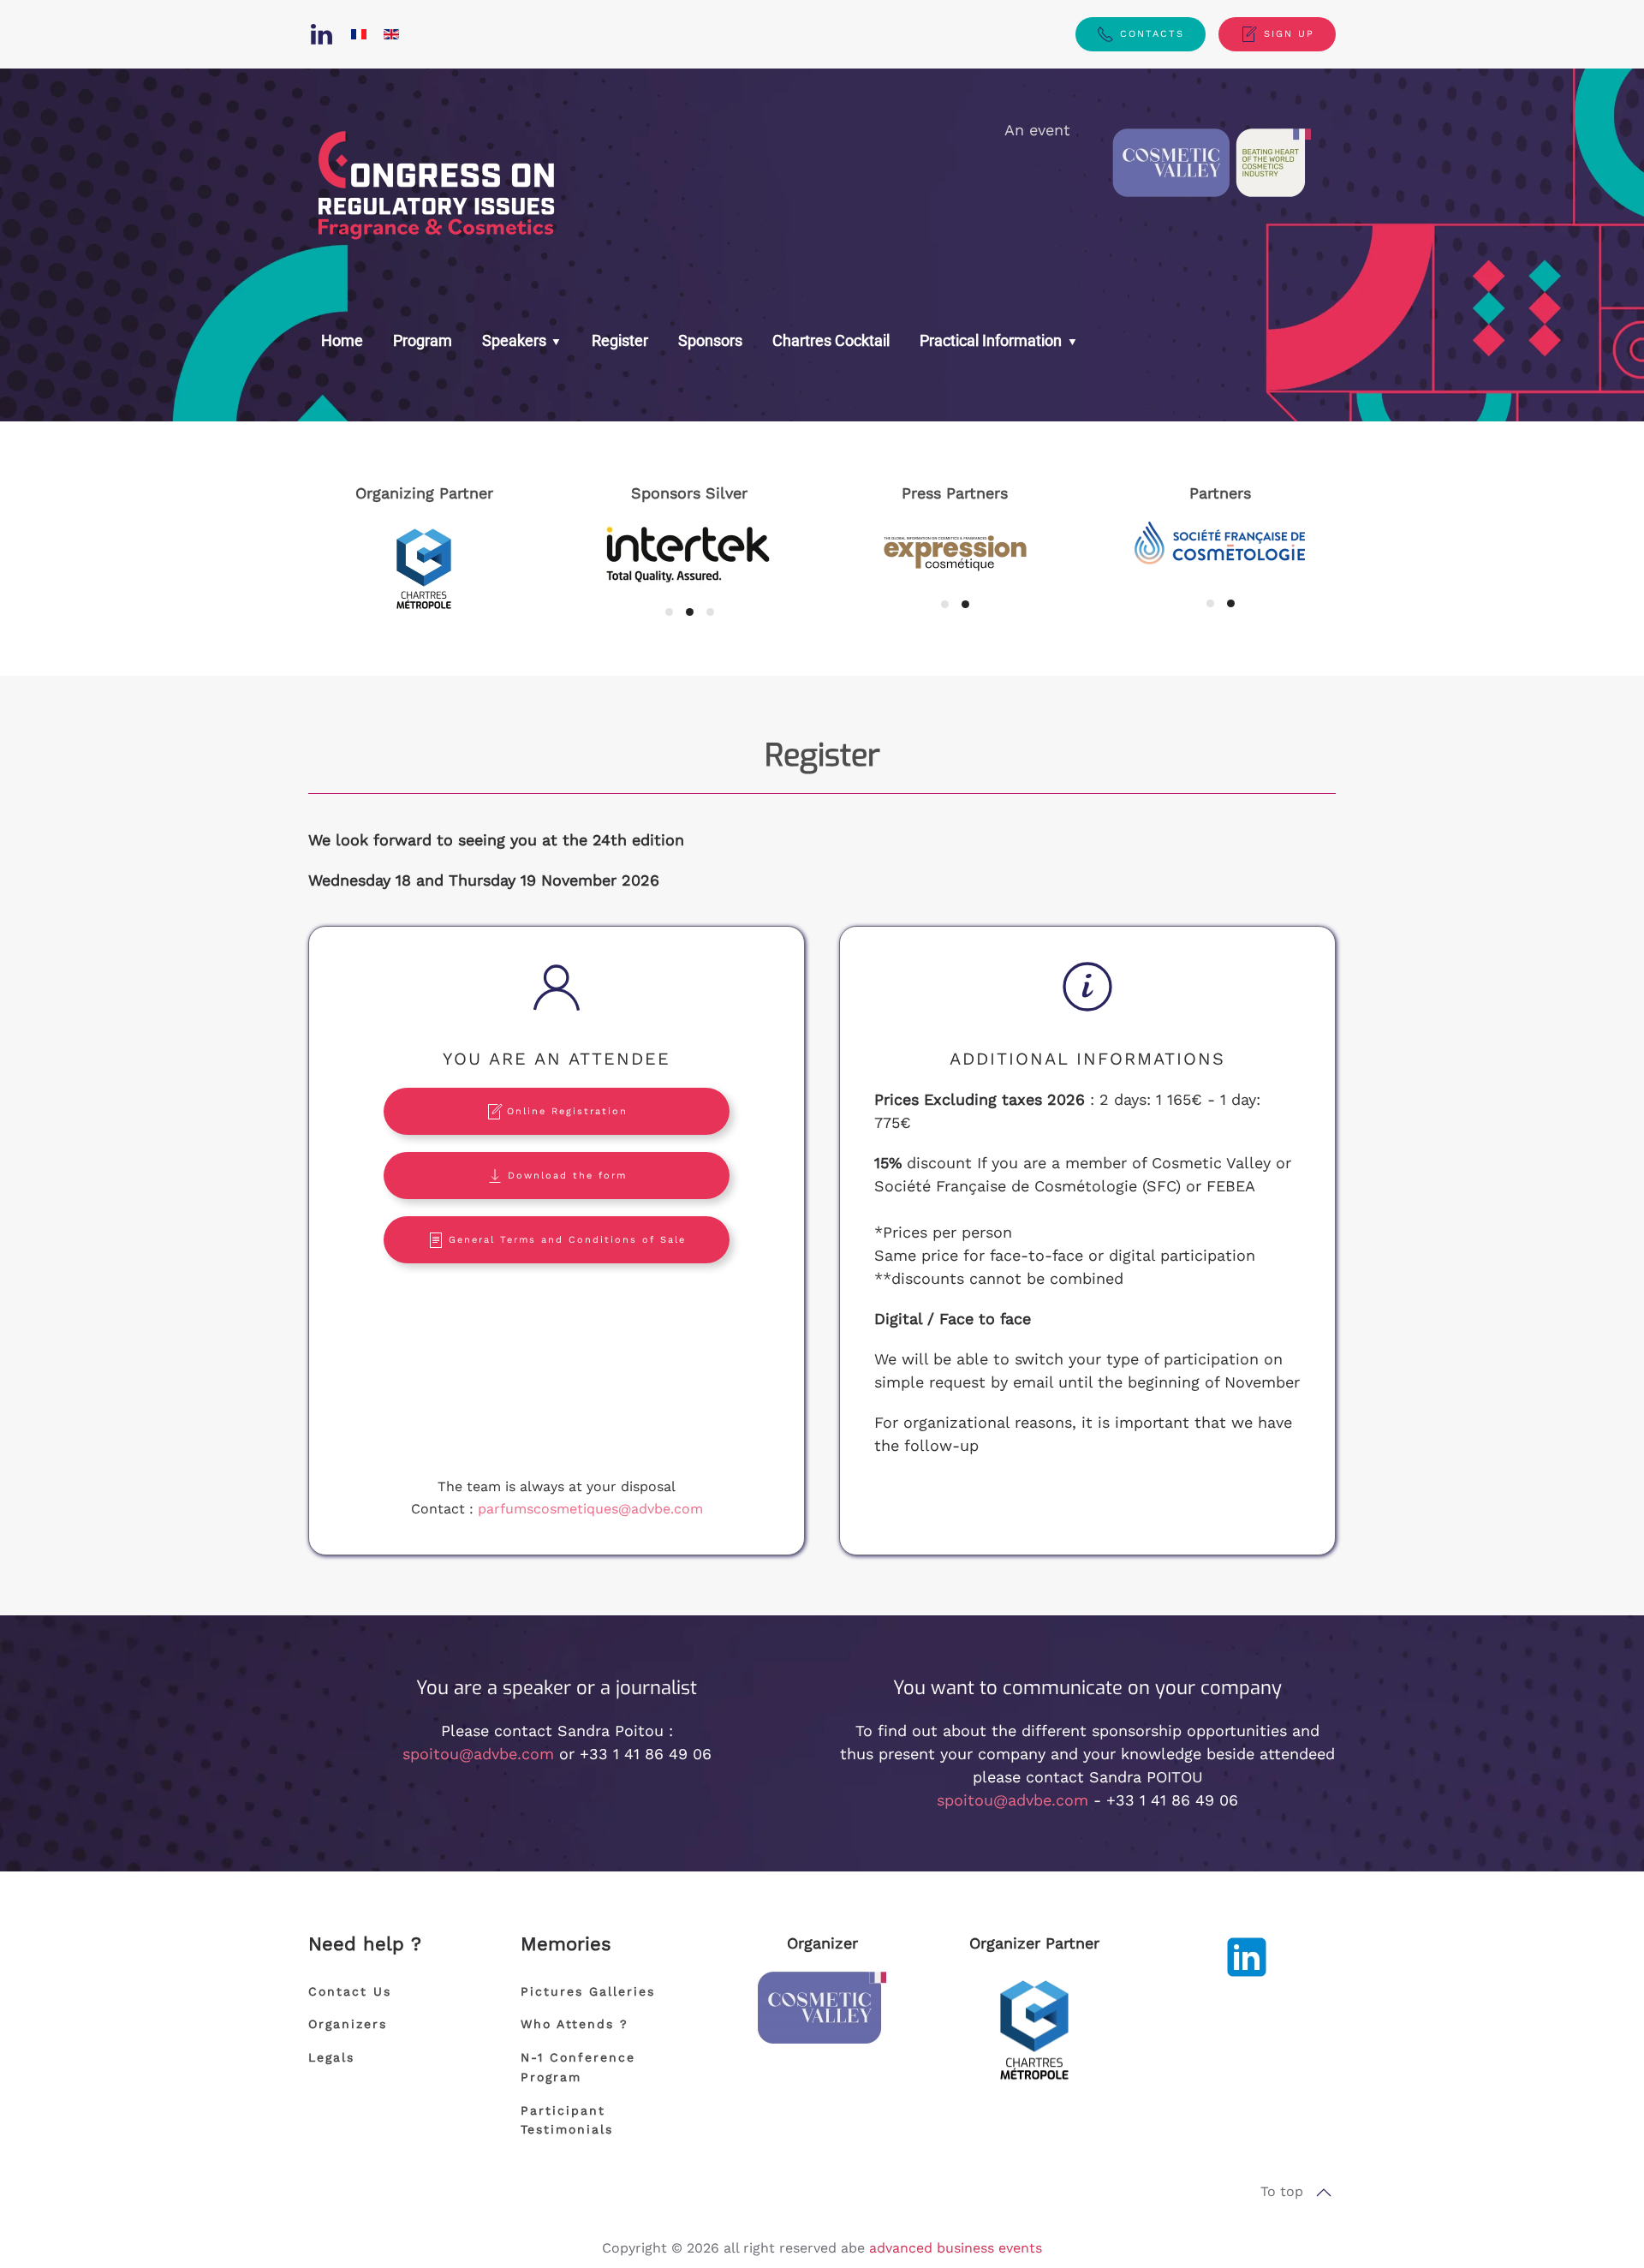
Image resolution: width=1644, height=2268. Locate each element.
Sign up (1289, 34)
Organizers (348, 2024)
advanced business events (956, 2248)
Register (620, 340)
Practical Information (992, 340)
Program (423, 340)
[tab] (669, 612)
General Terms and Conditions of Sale (567, 1240)
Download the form (567, 1176)
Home (342, 340)
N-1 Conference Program (578, 2067)
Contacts (1152, 34)
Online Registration (567, 1111)
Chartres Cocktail (831, 340)
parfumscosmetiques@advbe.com (590, 1509)
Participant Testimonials (567, 2120)
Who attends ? (575, 2024)
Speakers (514, 340)
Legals (331, 2057)
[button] (1324, 2193)
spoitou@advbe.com (478, 1754)
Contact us (350, 1991)
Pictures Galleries (588, 1991)
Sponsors (710, 340)
